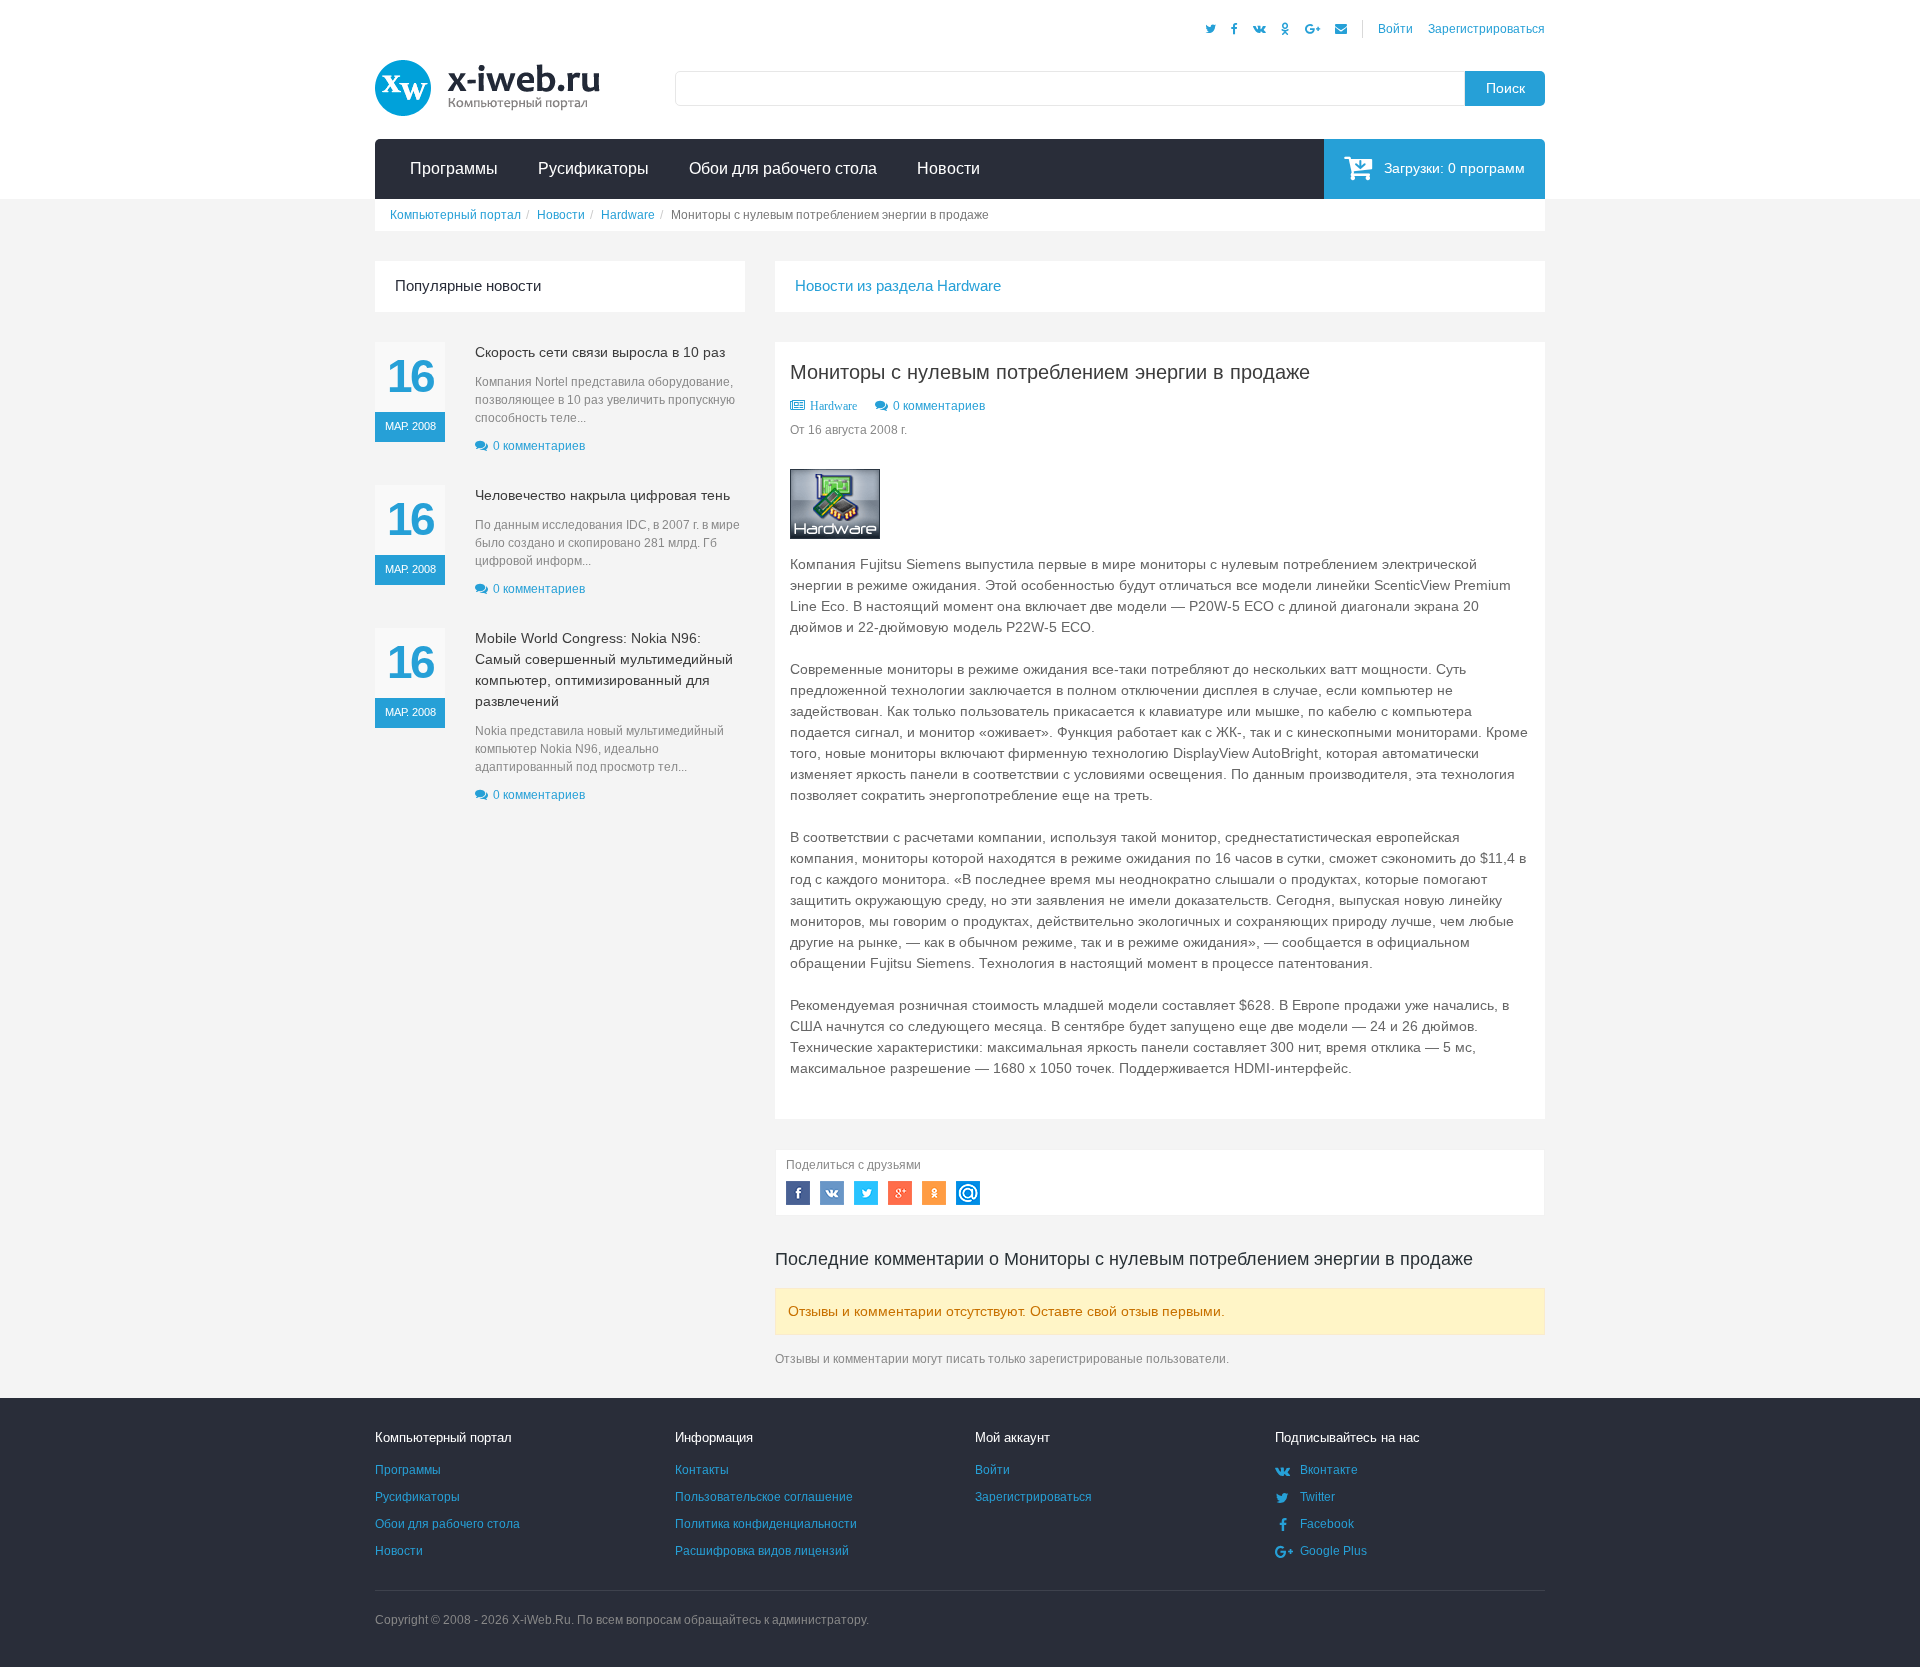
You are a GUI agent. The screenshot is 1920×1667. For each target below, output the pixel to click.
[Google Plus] (1312, 29)
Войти (1395, 29)
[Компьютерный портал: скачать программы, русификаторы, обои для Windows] (500, 62)
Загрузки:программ (1454, 168)
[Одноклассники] (1285, 29)
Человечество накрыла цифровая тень (602, 495)
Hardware (833, 406)
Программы (408, 1470)
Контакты (702, 1470)
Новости (399, 1551)
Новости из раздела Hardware (898, 285)
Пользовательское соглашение (764, 1497)
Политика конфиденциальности (766, 1524)
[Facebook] (1234, 29)
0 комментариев (939, 406)
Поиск (1505, 88)
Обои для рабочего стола (447, 1524)
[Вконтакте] (1259, 29)
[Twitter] (1210, 29)
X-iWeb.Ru (541, 1620)
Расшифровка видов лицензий (762, 1551)
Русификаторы (417, 1497)
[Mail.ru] (1341, 29)
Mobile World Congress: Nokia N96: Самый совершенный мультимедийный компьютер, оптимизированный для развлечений (604, 669)
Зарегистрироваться (1486, 29)
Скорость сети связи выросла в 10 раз (600, 352)
